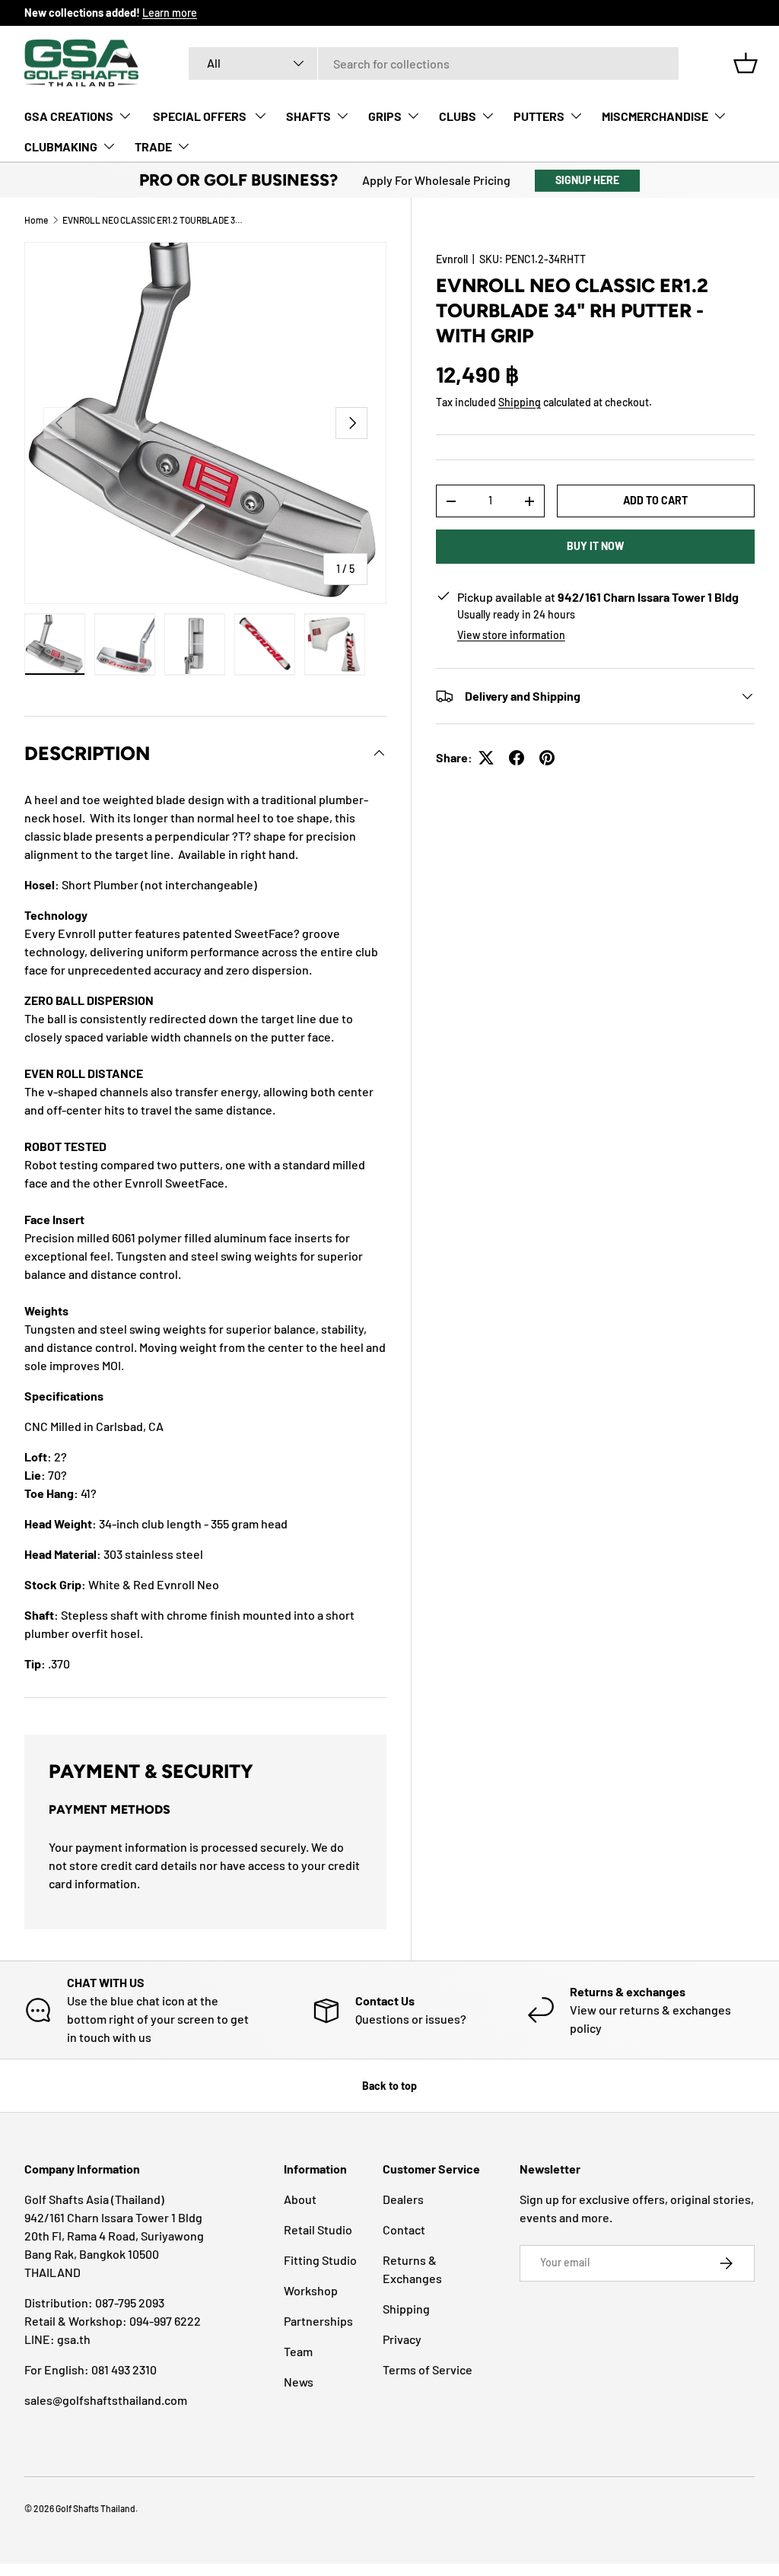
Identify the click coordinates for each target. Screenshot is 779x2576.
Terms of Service (428, 2369)
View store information (511, 635)
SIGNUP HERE (587, 180)
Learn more (170, 13)
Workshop (311, 2290)
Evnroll (452, 259)
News (299, 2382)
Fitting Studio (320, 2260)
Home (36, 220)
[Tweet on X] (486, 758)
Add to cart (655, 500)
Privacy (402, 2339)
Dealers (403, 2199)
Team (298, 2351)
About (300, 2199)
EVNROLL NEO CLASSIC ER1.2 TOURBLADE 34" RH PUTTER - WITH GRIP (154, 220)
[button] (746, 63)
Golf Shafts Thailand (95, 2508)
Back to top (389, 2086)
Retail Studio (318, 2229)
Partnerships (318, 2321)
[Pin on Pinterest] (547, 758)
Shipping (520, 402)
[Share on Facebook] (517, 758)
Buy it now (595, 546)
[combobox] (434, 64)
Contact (404, 2229)
